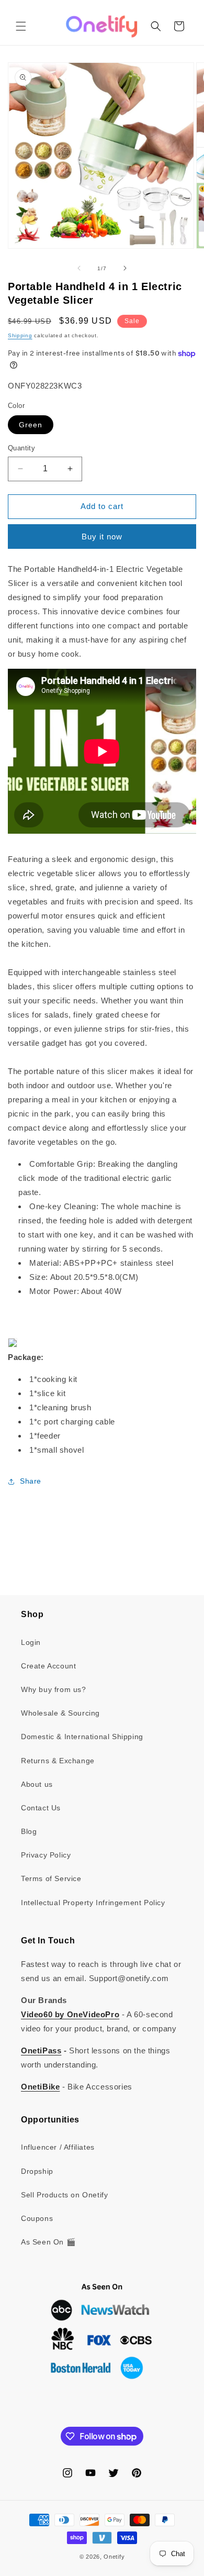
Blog (29, 1831)
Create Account (48, 1666)
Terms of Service (51, 1878)
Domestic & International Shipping (82, 1737)
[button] (21, 26)
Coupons (37, 2218)
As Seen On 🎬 (48, 2242)
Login (31, 1642)
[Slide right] (125, 268)
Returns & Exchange (58, 1761)
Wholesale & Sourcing (60, 1713)
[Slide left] (79, 268)
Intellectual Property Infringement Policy (93, 1903)
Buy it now (102, 537)
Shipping (20, 335)
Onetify (114, 2557)
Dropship (37, 2171)
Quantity (21, 448)
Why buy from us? (54, 1689)
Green (31, 425)
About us (37, 1784)
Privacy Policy (46, 1855)
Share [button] (31, 1481)
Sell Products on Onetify (64, 2195)
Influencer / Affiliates (58, 2147)
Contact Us (41, 1808)
